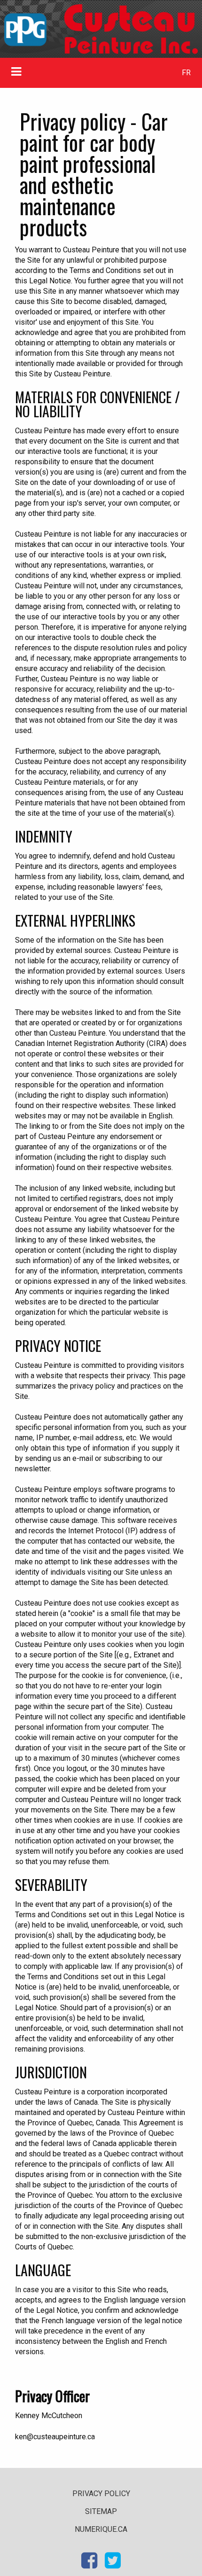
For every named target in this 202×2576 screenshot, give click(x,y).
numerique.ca (101, 2529)
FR (186, 73)
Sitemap (101, 2511)
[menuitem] (186, 73)
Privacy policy (101, 2494)
